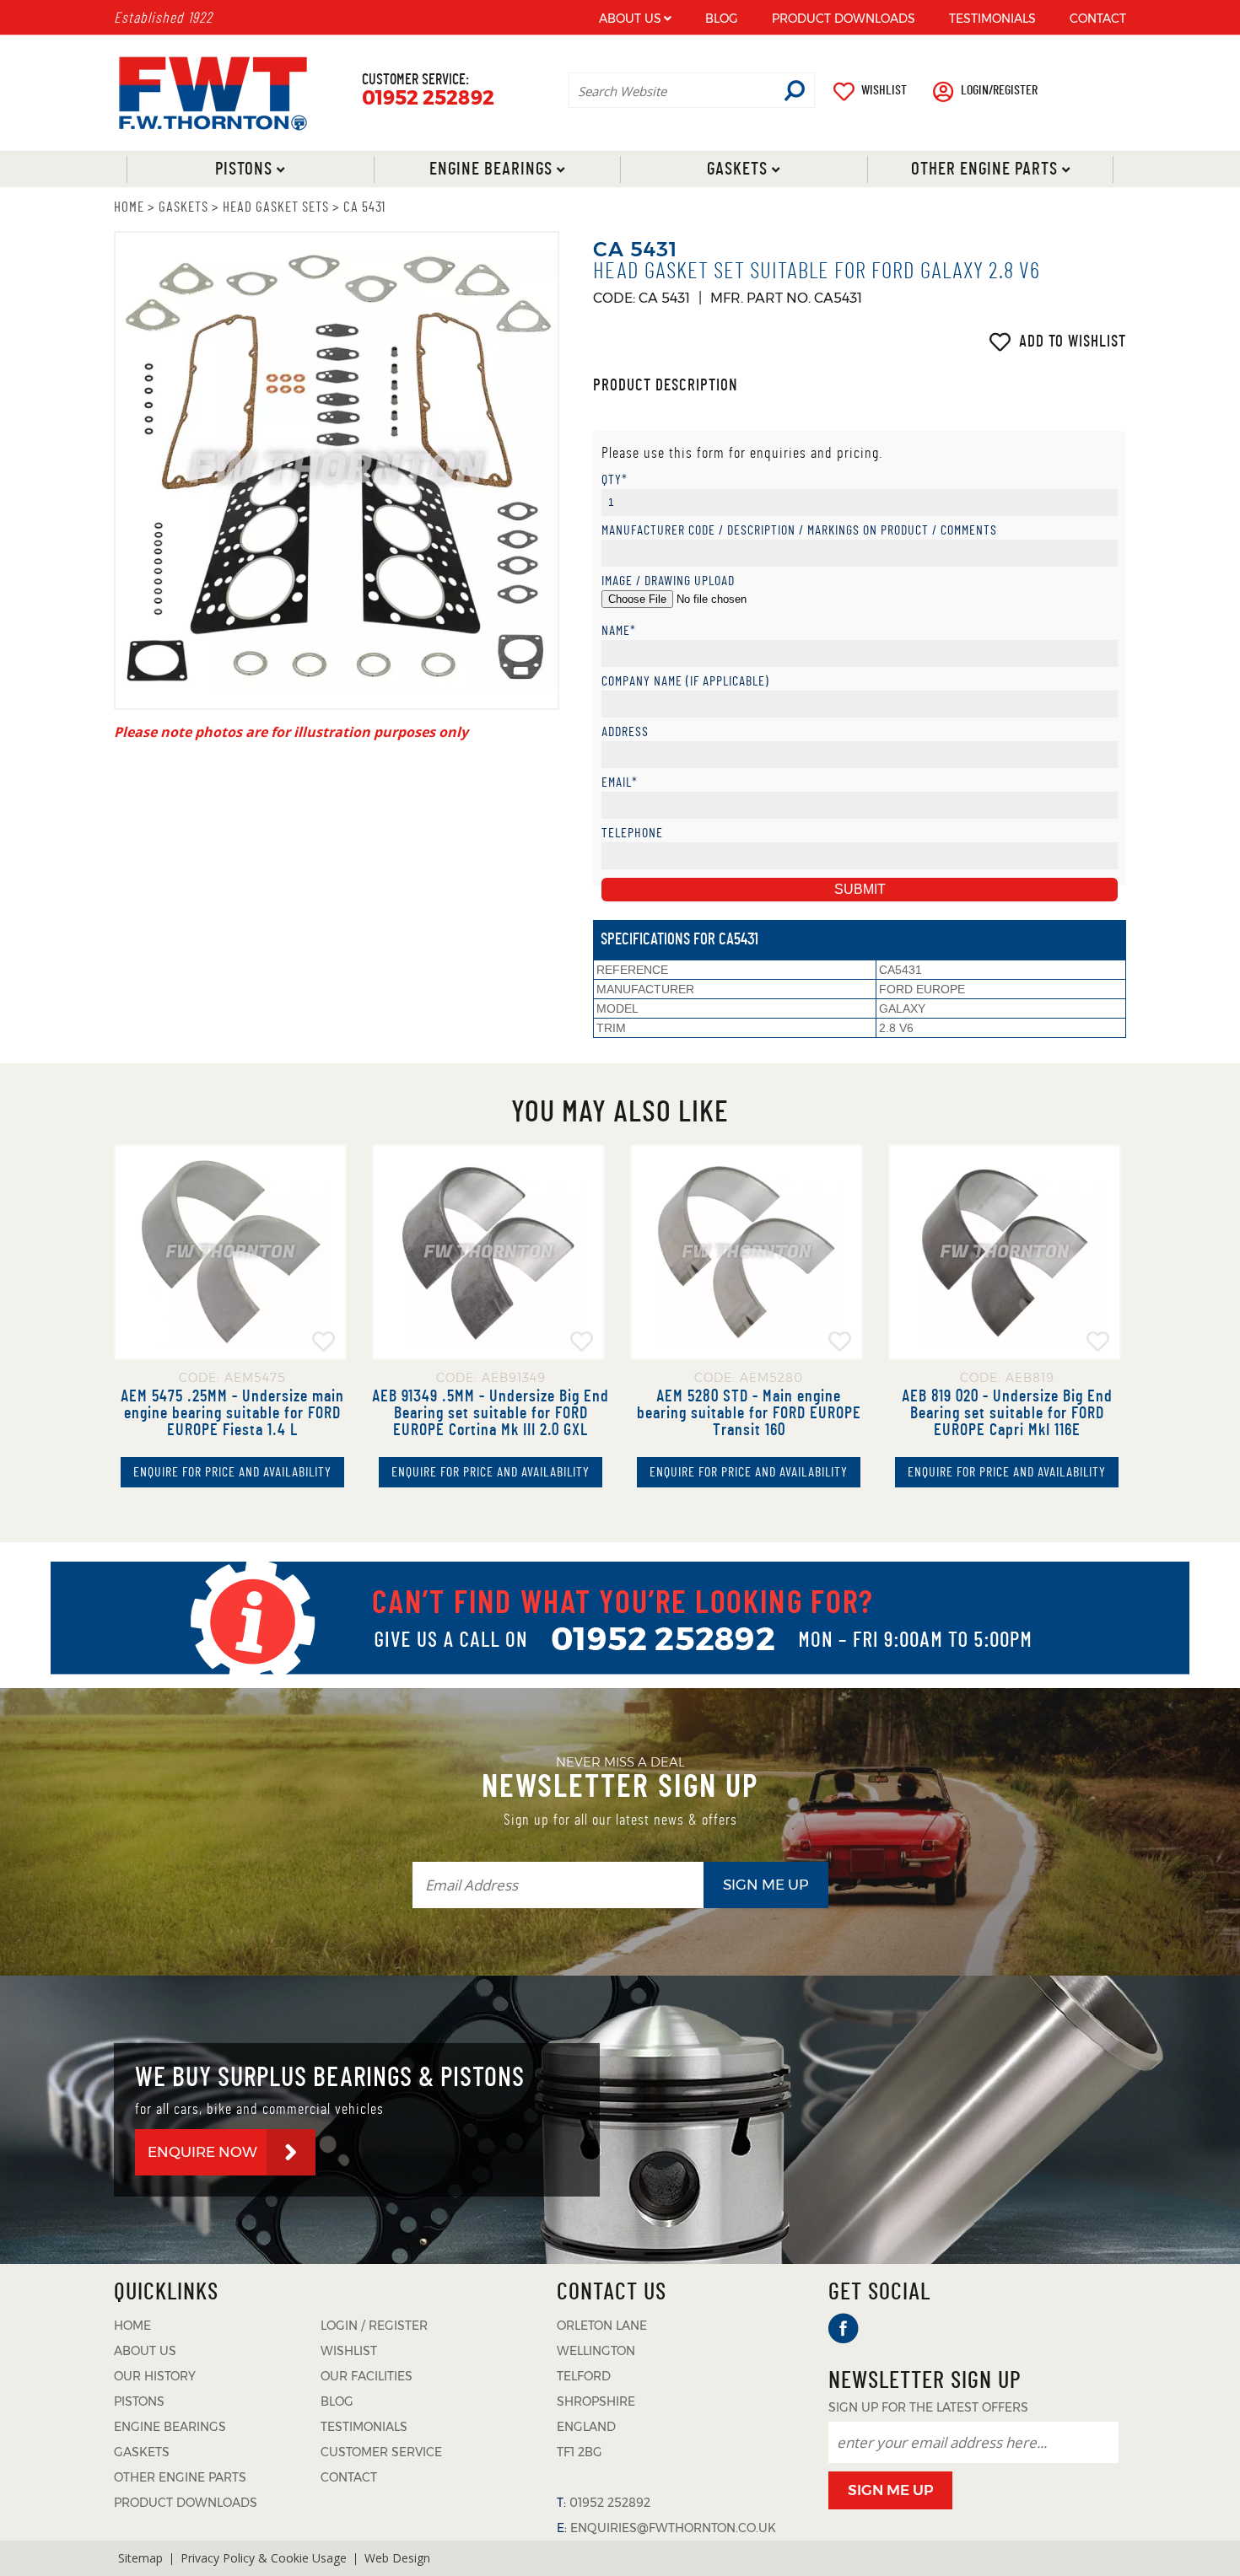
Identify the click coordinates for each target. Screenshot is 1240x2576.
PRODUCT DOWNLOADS (844, 19)
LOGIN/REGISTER (999, 90)
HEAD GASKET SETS (276, 207)
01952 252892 (428, 98)
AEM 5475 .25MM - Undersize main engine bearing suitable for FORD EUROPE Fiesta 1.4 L (232, 1413)
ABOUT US (630, 19)
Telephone (632, 834)
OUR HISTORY (155, 2376)
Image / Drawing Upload (668, 581)
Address (625, 732)
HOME (129, 207)
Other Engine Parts (984, 169)
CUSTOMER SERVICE (381, 2452)
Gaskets (737, 169)
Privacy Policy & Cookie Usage (264, 2558)
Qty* (615, 480)
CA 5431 (364, 207)
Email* (620, 783)
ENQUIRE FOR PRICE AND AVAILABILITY (232, 1472)
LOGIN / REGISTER (374, 2326)
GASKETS (183, 207)
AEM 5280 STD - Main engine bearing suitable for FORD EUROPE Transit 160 (749, 1413)
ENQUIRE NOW (202, 2152)
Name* (619, 631)
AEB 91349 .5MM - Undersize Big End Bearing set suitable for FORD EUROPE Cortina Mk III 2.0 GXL (491, 1413)
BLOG (722, 19)
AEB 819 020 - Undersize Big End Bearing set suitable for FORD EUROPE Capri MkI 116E (1007, 1413)
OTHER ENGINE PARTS (180, 2477)
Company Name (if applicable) (685, 682)
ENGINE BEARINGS (170, 2427)
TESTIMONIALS (992, 19)
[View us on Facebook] (844, 2329)
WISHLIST (884, 90)
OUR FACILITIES (367, 2376)
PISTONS (139, 2401)
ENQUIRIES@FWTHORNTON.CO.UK (673, 2528)
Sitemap (140, 2558)
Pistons (244, 169)
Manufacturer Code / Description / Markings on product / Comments (799, 531)
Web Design (397, 2558)
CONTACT (1098, 19)
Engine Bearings (490, 169)
